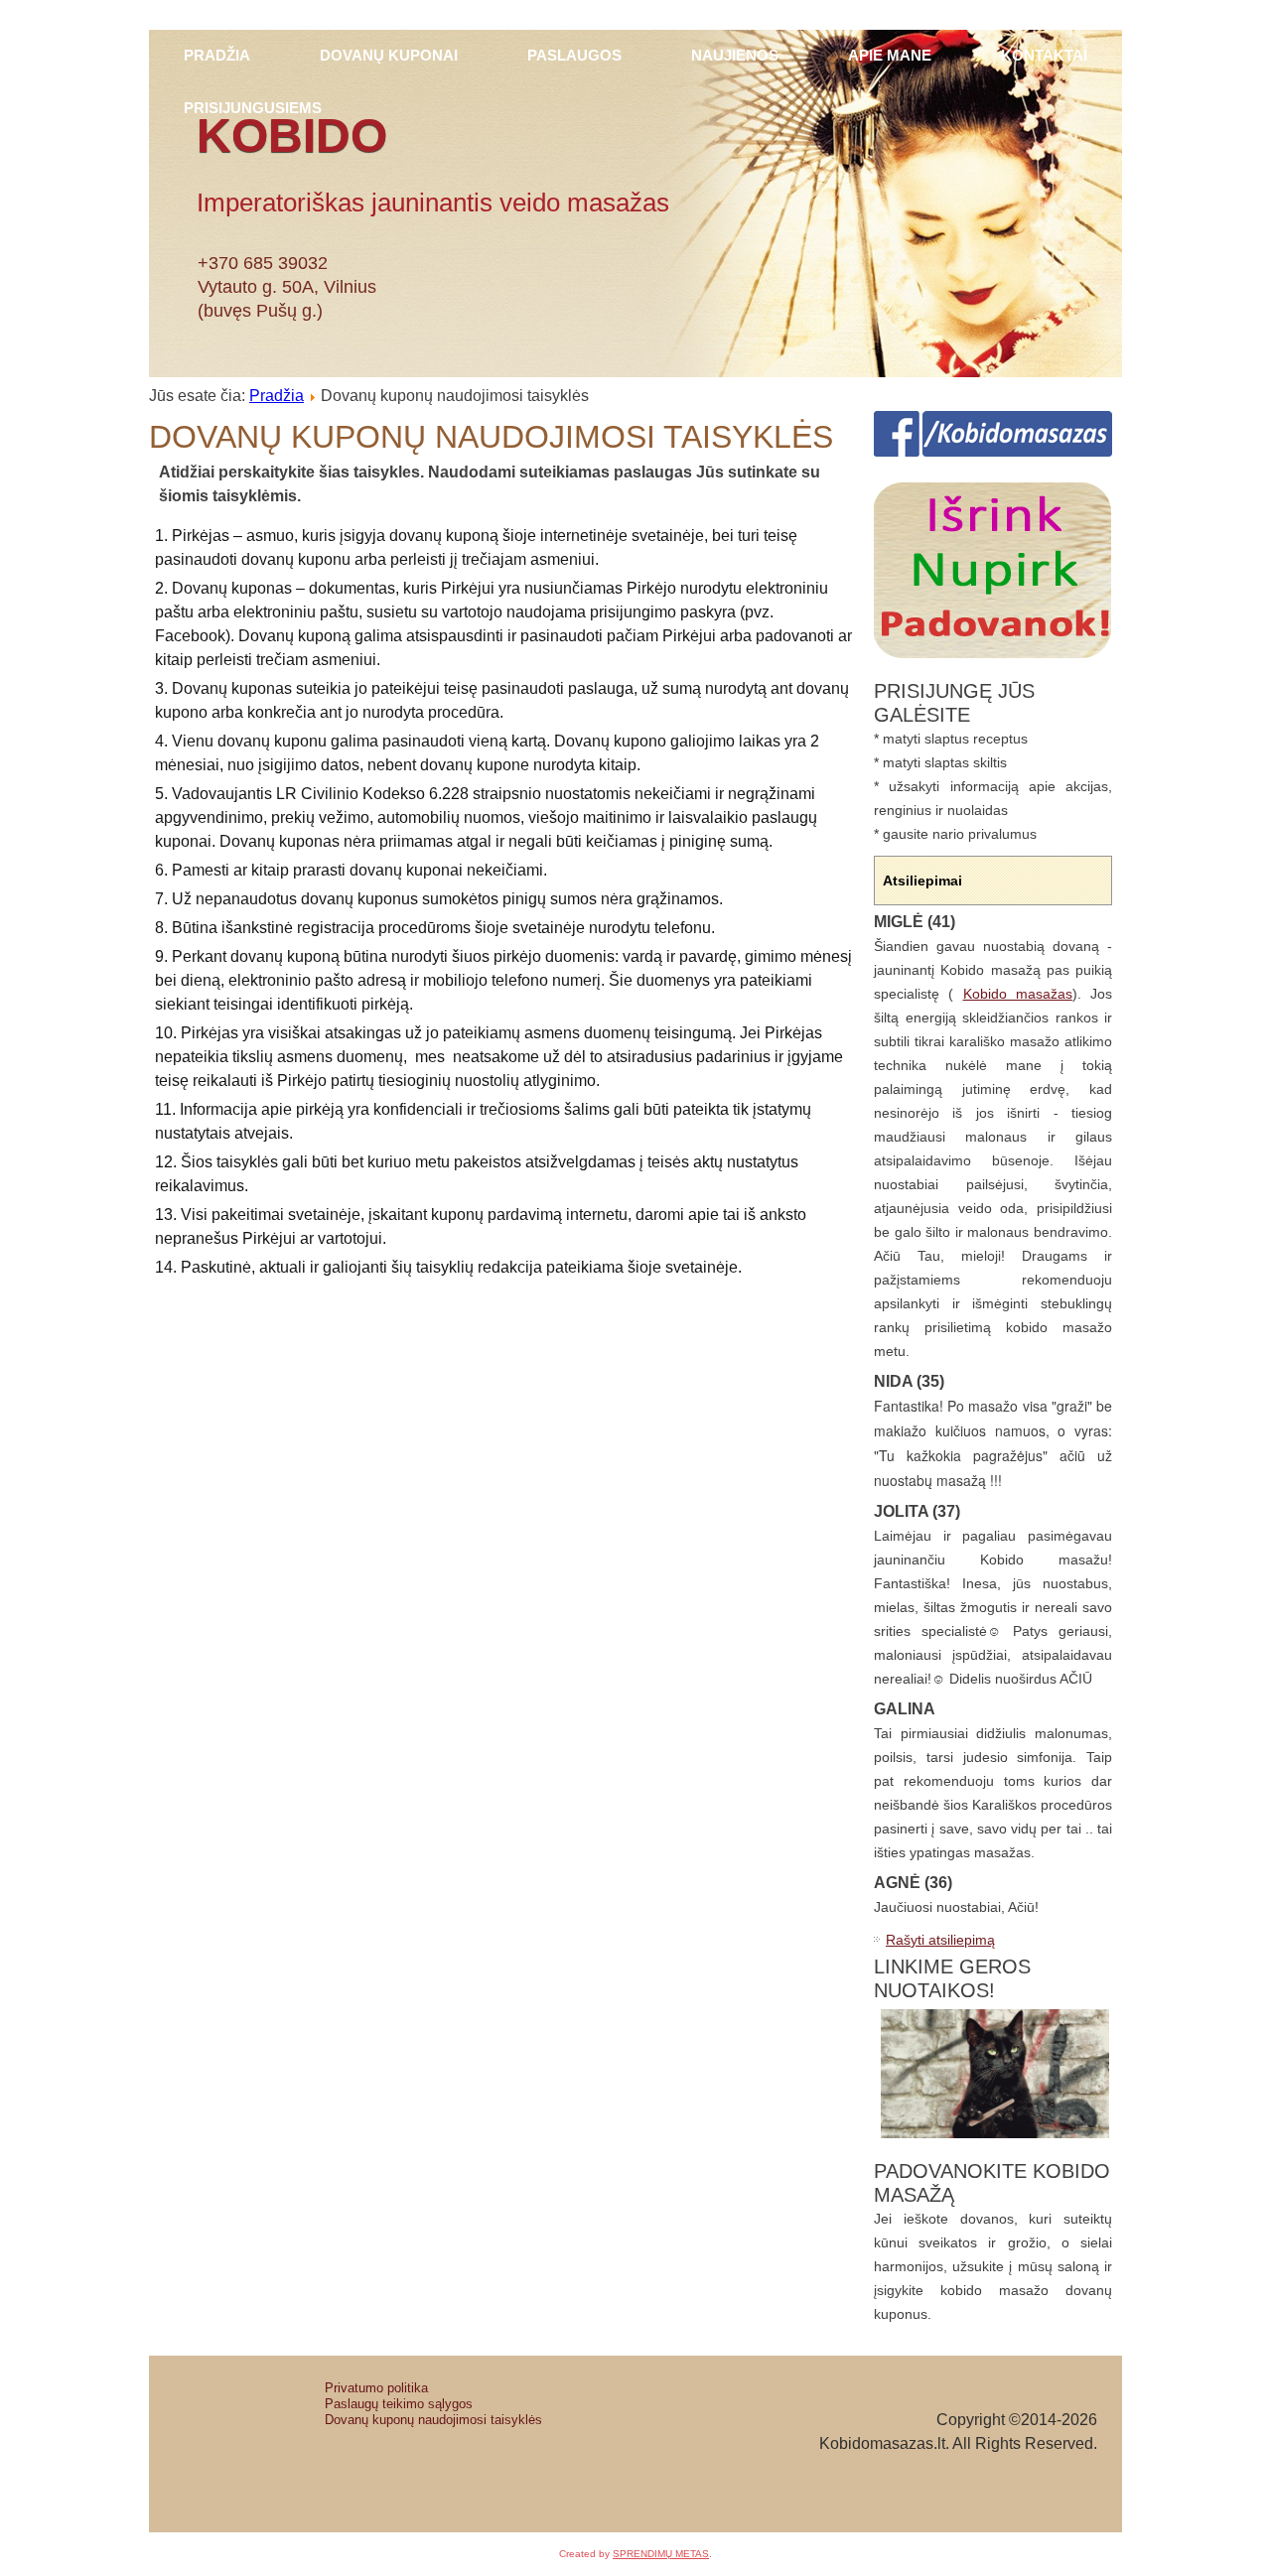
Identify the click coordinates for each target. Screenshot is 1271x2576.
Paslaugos (574, 56)
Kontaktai (1044, 56)
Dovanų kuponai (389, 56)
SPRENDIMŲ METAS (661, 2554)
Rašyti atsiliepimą (940, 1940)
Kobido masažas (1018, 994)
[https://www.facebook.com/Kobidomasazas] (993, 452)
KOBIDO (292, 136)
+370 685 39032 (263, 263)
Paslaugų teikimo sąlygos (399, 2404)
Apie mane (890, 56)
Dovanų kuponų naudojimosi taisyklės (433, 2420)
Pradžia (217, 56)
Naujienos (735, 56)
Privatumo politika (376, 2388)
